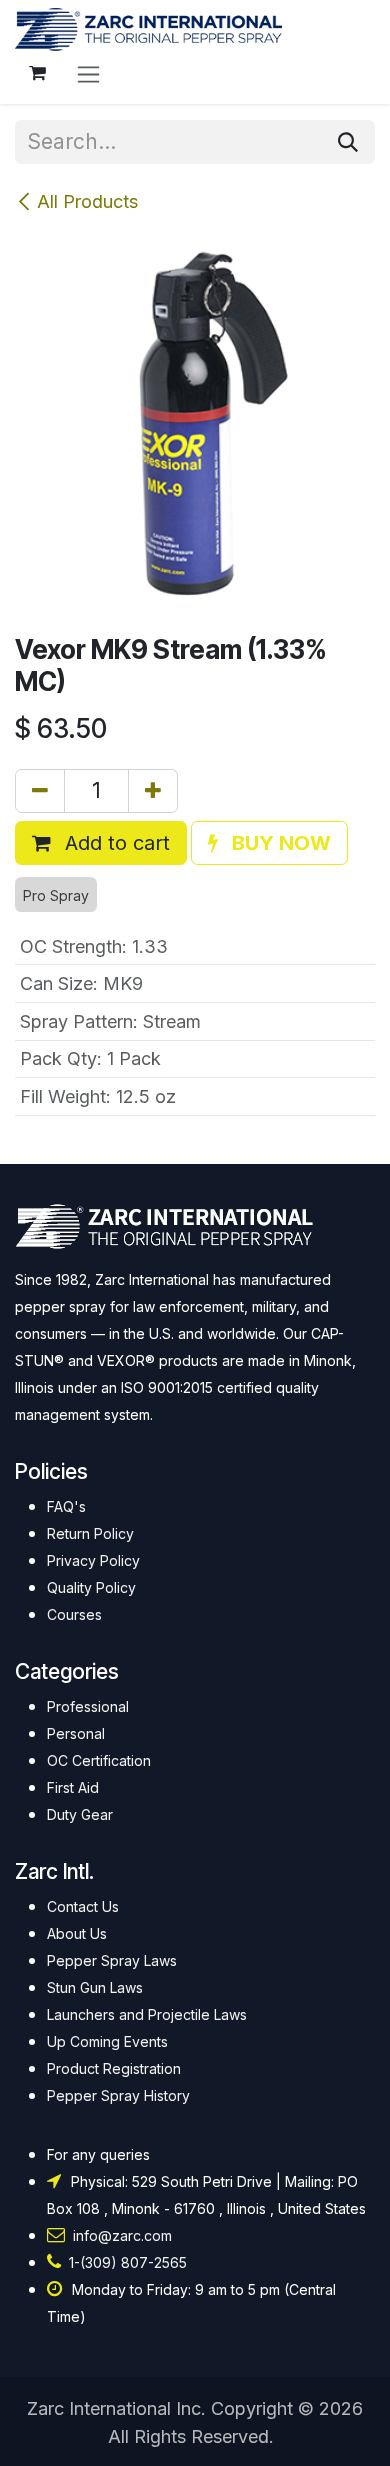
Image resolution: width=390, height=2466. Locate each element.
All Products (87, 201)
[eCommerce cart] (37, 73)
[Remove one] (40, 791)
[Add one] (153, 791)
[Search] (348, 142)
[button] (269, 843)
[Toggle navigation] (88, 73)
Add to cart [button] (114, 843)
